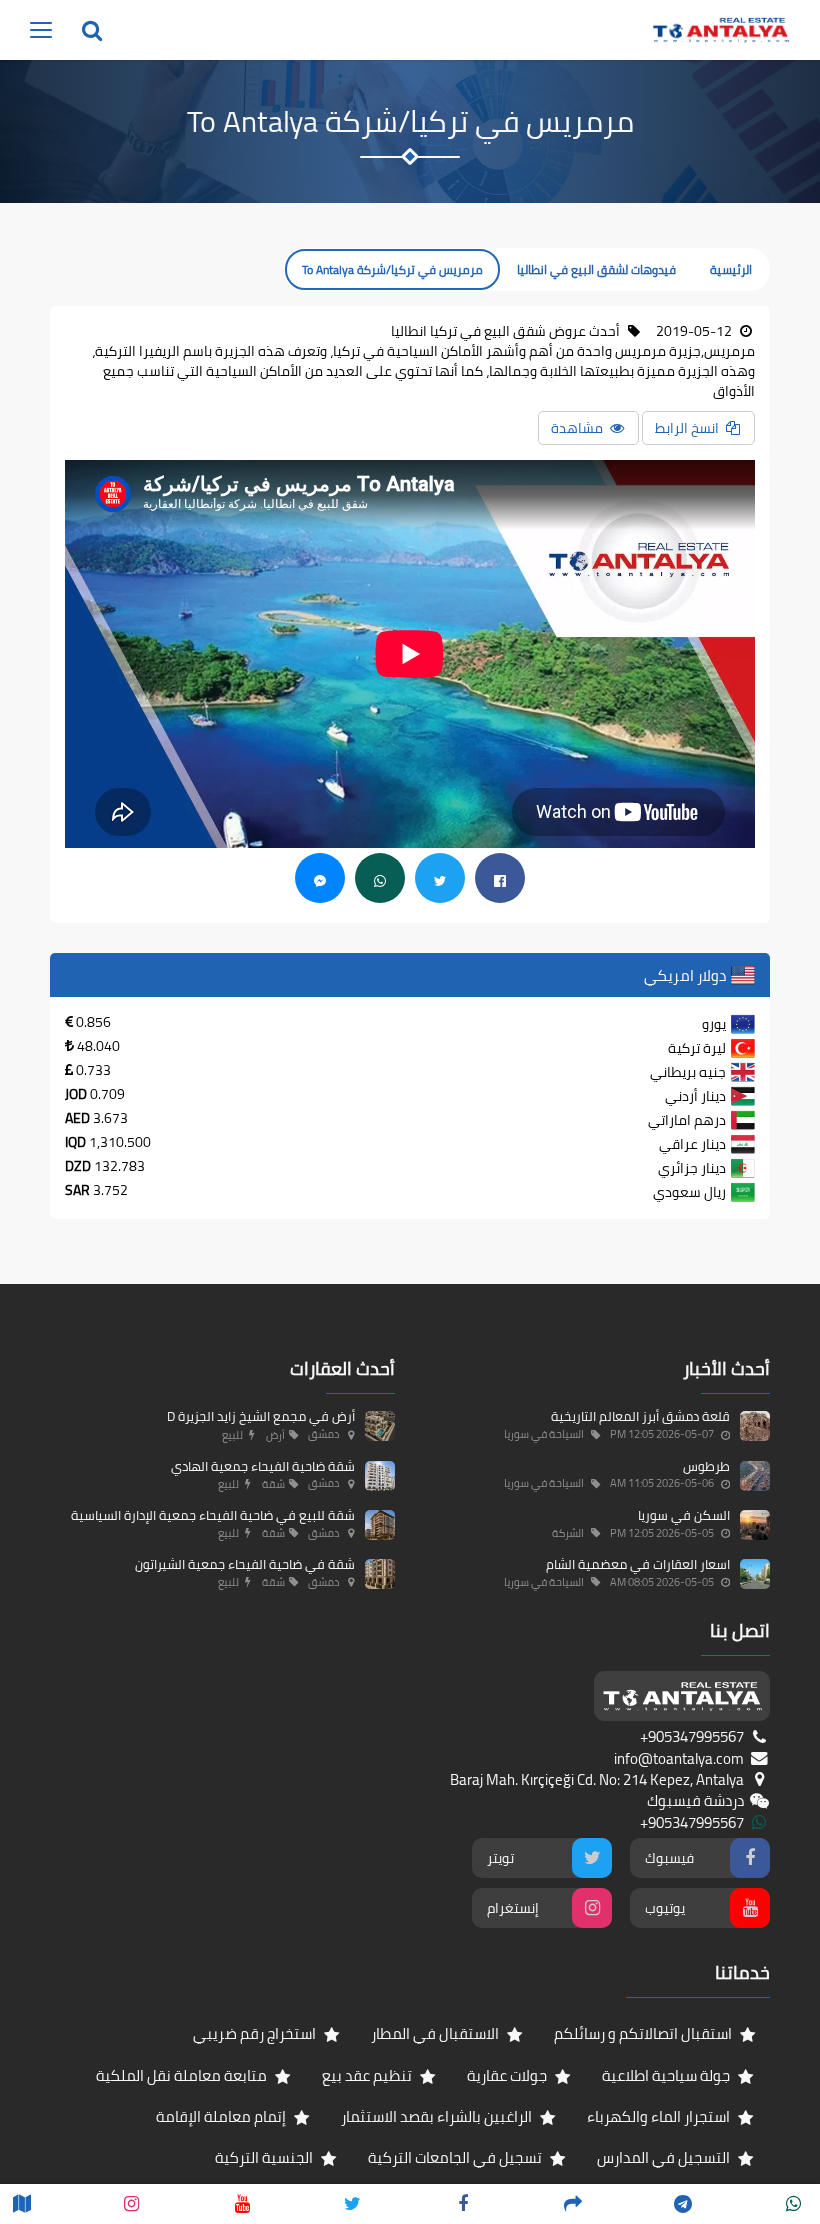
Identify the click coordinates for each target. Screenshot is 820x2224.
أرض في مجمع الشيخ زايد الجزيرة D (261, 1416)
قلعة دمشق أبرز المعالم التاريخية (640, 1416)
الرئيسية (731, 269)
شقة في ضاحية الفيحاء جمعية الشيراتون (245, 1564)
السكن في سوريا (684, 1515)
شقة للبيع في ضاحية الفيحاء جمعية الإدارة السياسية (213, 1515)
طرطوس (706, 1466)
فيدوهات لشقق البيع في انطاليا (596, 269)
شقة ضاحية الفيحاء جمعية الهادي (263, 1466)
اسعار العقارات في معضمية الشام (638, 1564)
